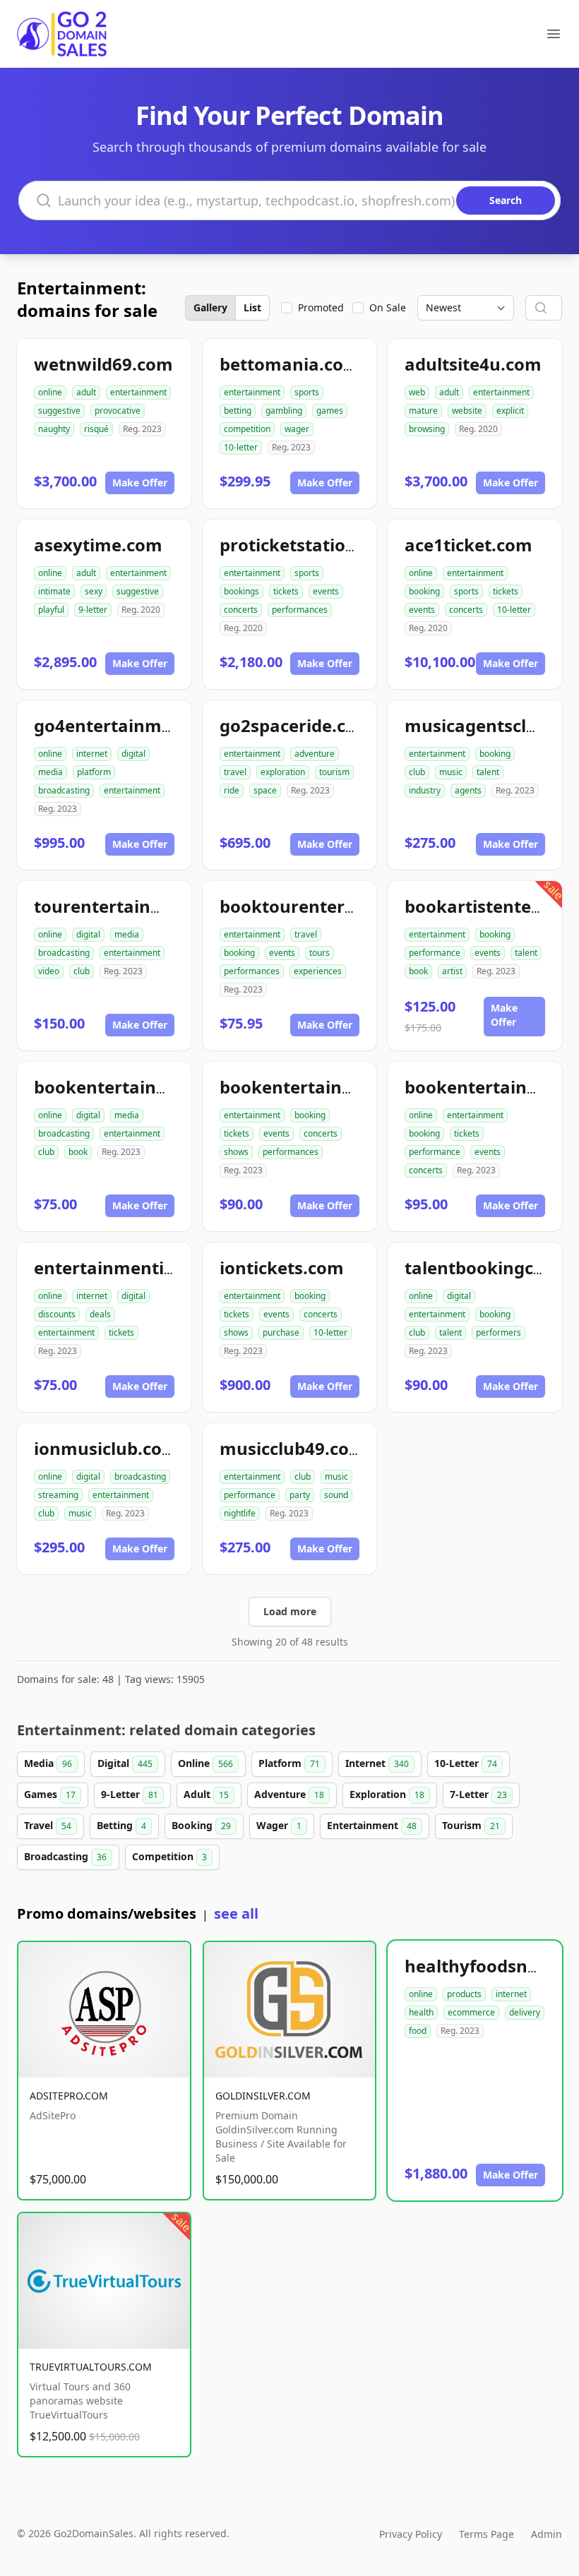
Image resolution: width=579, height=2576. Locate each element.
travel (235, 772)
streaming (58, 1495)
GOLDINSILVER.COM (263, 2096)
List (252, 307)
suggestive (59, 411)
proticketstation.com (309, 545)
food (418, 2031)
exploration (283, 772)
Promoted (321, 307)
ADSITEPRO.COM (69, 2096)
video (49, 971)
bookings (241, 591)
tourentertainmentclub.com (153, 906)
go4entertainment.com (132, 725)
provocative (118, 411)
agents (468, 790)
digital (133, 754)
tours (320, 953)
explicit (510, 411)
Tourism (471, 1825)
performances (300, 610)
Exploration (387, 1794)
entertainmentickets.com (142, 1268)
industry (425, 790)
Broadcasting (65, 1856)
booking (424, 591)
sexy (94, 591)
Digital (125, 1763)
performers (499, 1332)
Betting (121, 1825)
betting (238, 411)
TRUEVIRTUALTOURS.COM (91, 2367)
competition (247, 429)
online (50, 392)
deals (100, 1314)
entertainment (138, 392)
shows (236, 1152)
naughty (54, 429)
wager (297, 429)
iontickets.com (282, 1268)
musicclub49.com (293, 1448)
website (467, 411)
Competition (169, 1856)
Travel (48, 1825)
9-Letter (130, 1794)
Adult (206, 1794)
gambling (284, 411)
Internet (377, 1763)
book (418, 971)
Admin (547, 2534)
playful (51, 610)
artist (452, 971)
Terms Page (487, 2534)
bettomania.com (290, 364)
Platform (289, 1763)
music (451, 772)
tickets (286, 591)
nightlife (240, 1513)
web (417, 392)
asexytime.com (98, 545)
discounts (57, 1314)
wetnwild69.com (103, 364)
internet (92, 754)
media (50, 772)
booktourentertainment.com (342, 906)
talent (488, 772)
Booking (201, 1825)
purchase (281, 1332)
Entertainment (372, 1825)
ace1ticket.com (468, 545)
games (330, 411)
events (326, 591)
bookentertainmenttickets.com (352, 1087)
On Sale (388, 307)
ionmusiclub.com (106, 1448)
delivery (525, 2012)
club (417, 772)
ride (232, 790)
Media (48, 1763)
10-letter (241, 447)
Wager (279, 1825)
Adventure (289, 1794)
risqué (96, 429)
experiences (318, 971)
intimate (54, 591)
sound (336, 1495)
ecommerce (471, 2012)
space (265, 790)
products (464, 1994)
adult (86, 392)
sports (307, 392)
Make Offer (140, 483)
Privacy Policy (411, 2534)
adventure (315, 754)
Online (205, 1763)
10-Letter (466, 1763)
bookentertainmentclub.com (156, 1087)
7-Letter (478, 1794)
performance (435, 953)
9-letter (93, 610)
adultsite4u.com (473, 364)
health (421, 2012)
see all (236, 1913)
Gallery (210, 307)
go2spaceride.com (296, 725)
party (300, 1495)
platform (94, 772)
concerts (241, 610)
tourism (334, 772)
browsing (427, 429)
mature (423, 411)
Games (50, 1794)
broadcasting (64, 790)
